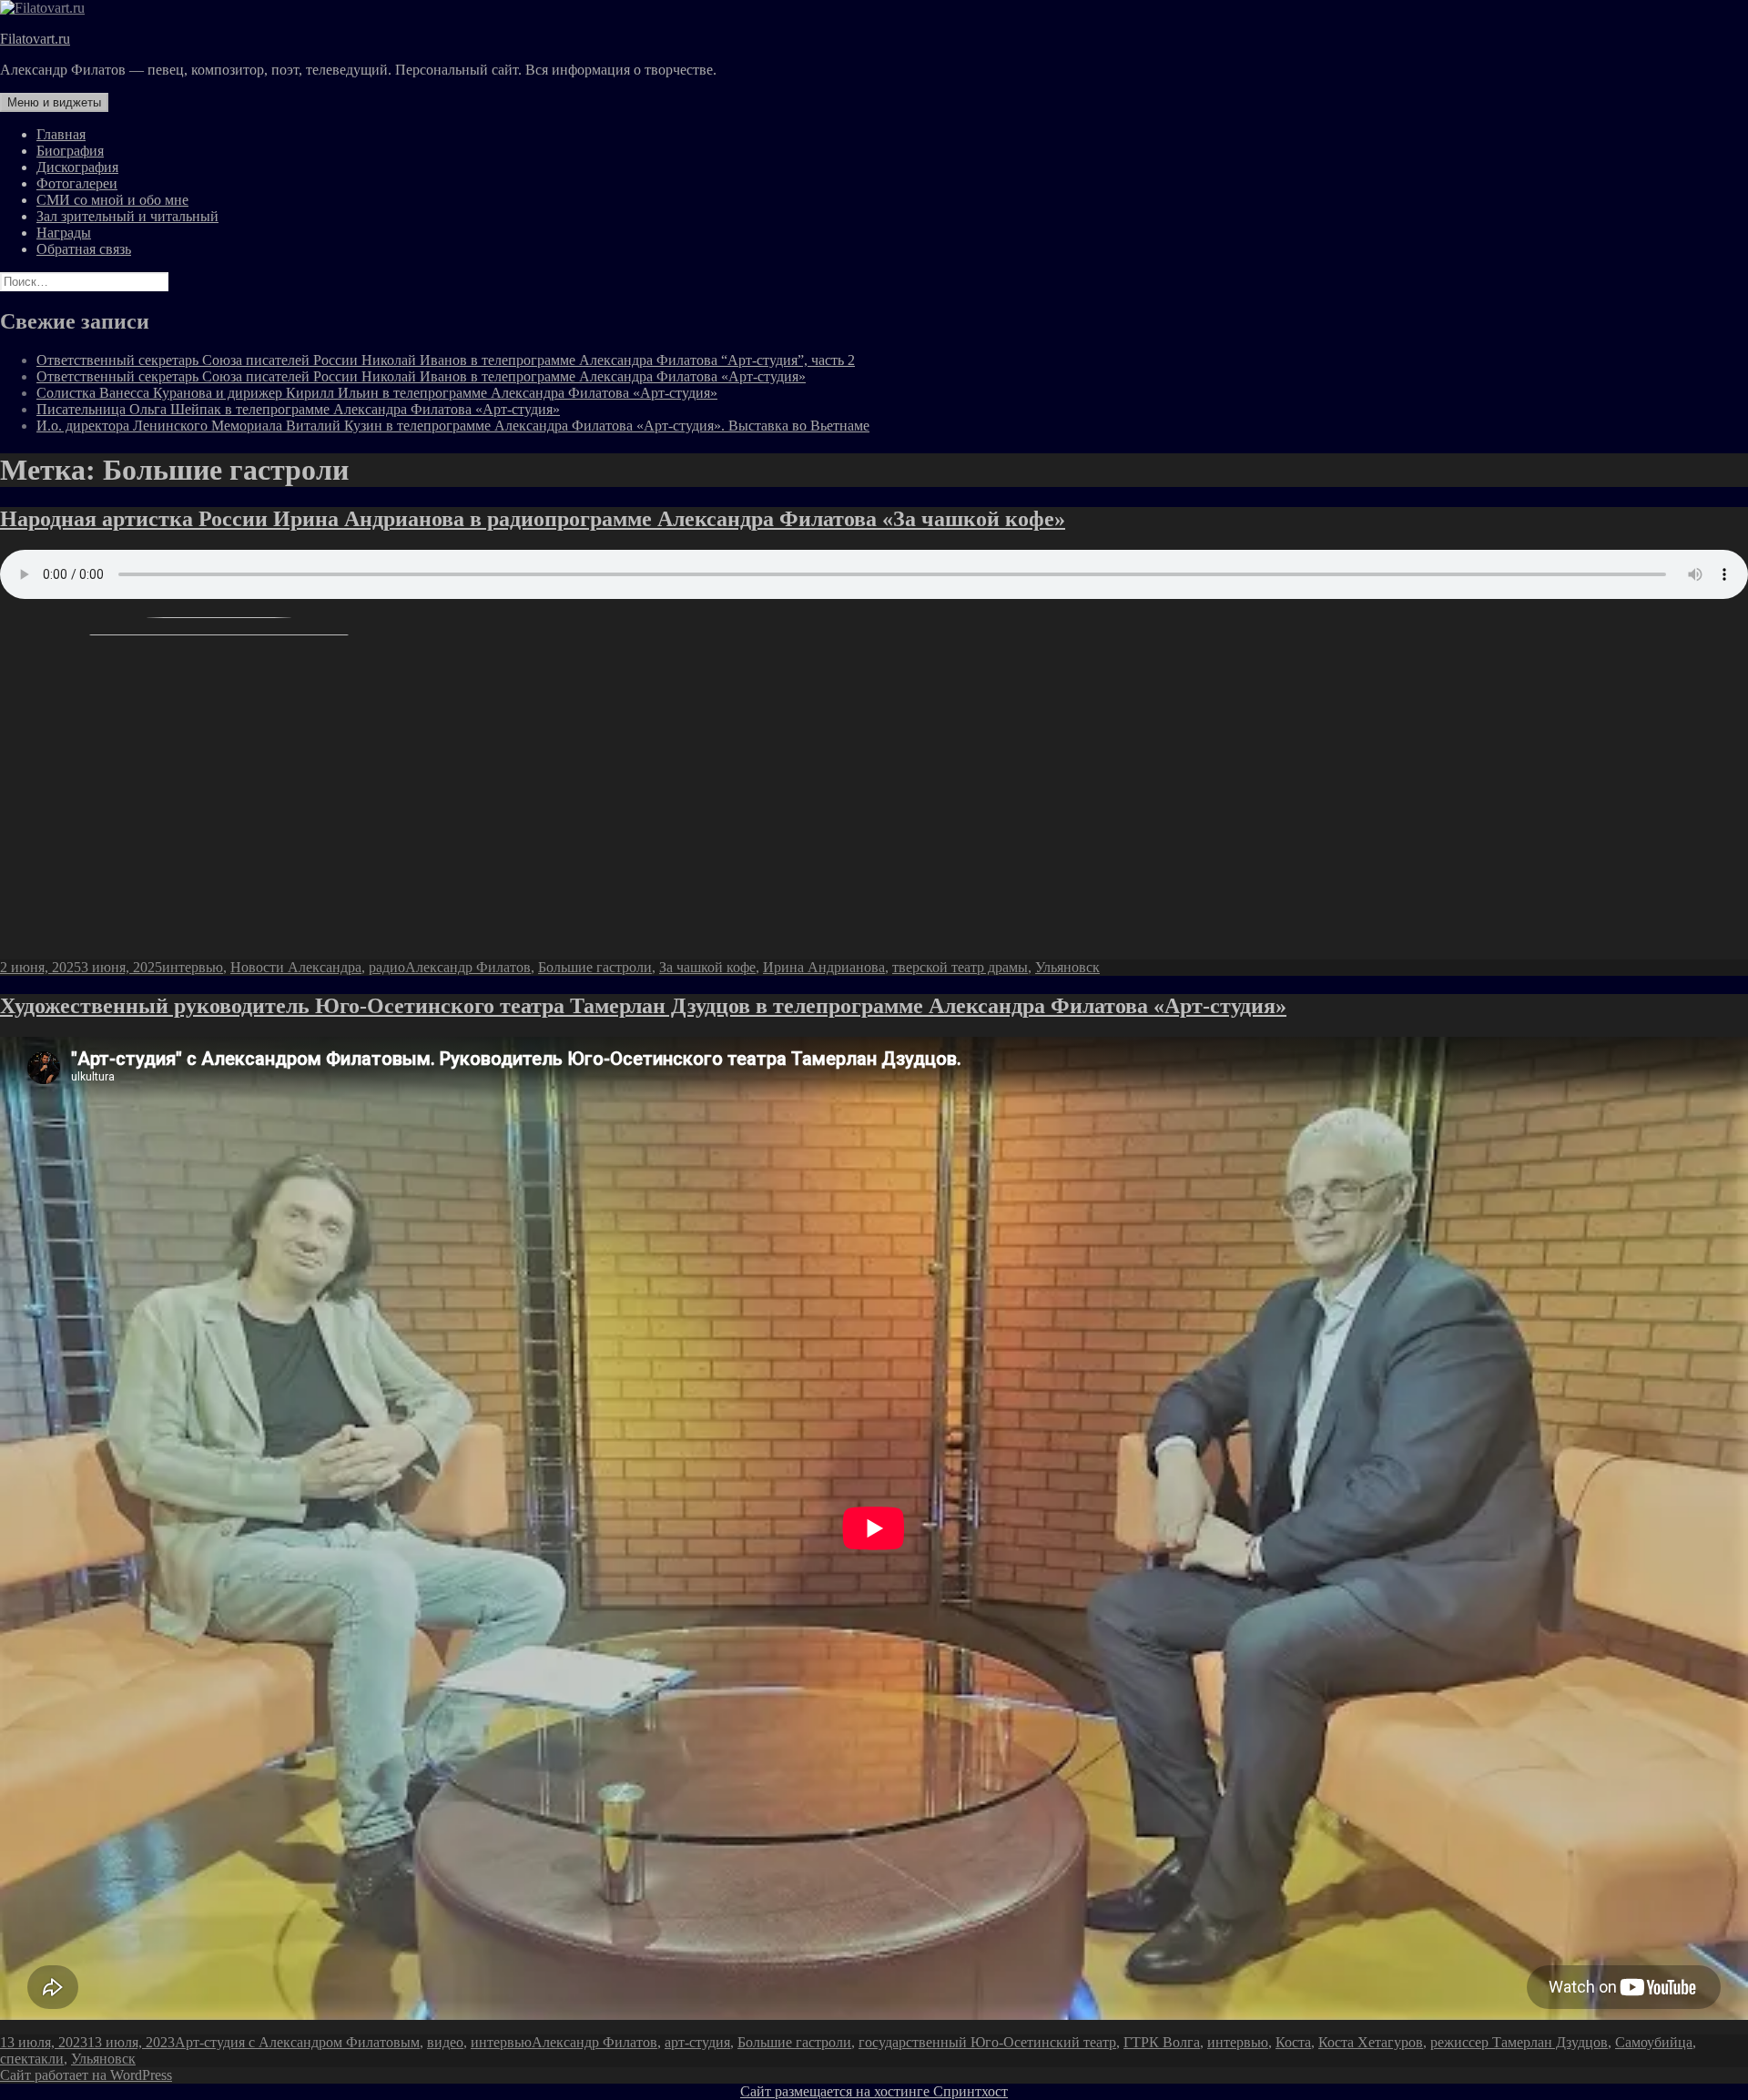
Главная (61, 134)
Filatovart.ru (35, 39)
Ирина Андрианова (824, 967)
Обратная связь (84, 249)
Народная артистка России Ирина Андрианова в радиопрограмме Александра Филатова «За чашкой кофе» (533, 519)
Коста (1293, 2042)
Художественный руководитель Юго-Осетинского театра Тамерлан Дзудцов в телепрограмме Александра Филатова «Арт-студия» (643, 1006)
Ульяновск (1067, 967)
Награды (64, 233)
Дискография (77, 167)
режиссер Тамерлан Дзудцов (1519, 2042)
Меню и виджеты (54, 102)
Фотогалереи (77, 183)
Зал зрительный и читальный (127, 216)
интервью (193, 967)
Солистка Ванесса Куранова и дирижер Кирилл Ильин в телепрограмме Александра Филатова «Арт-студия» (377, 393)
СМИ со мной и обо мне (112, 200)
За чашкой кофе (707, 967)
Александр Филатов (468, 967)
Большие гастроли (595, 967)
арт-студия (697, 2042)
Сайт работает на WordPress (86, 2075)
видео (445, 2042)
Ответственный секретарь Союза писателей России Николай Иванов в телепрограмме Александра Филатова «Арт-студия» (421, 376)
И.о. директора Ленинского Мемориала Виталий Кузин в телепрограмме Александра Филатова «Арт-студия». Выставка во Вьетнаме (453, 426)
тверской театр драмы (960, 967)
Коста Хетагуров (1371, 2042)
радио (387, 967)
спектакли (32, 2059)
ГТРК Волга (1162, 2042)
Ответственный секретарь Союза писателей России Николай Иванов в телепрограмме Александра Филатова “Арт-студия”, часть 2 (446, 360)
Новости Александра (296, 967)
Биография (70, 151)
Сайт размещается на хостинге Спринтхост (874, 2091)
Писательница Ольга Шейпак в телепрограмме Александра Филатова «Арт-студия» (298, 409)
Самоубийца (1654, 2042)
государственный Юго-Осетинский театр (987, 2042)
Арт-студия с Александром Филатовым (297, 2042)
